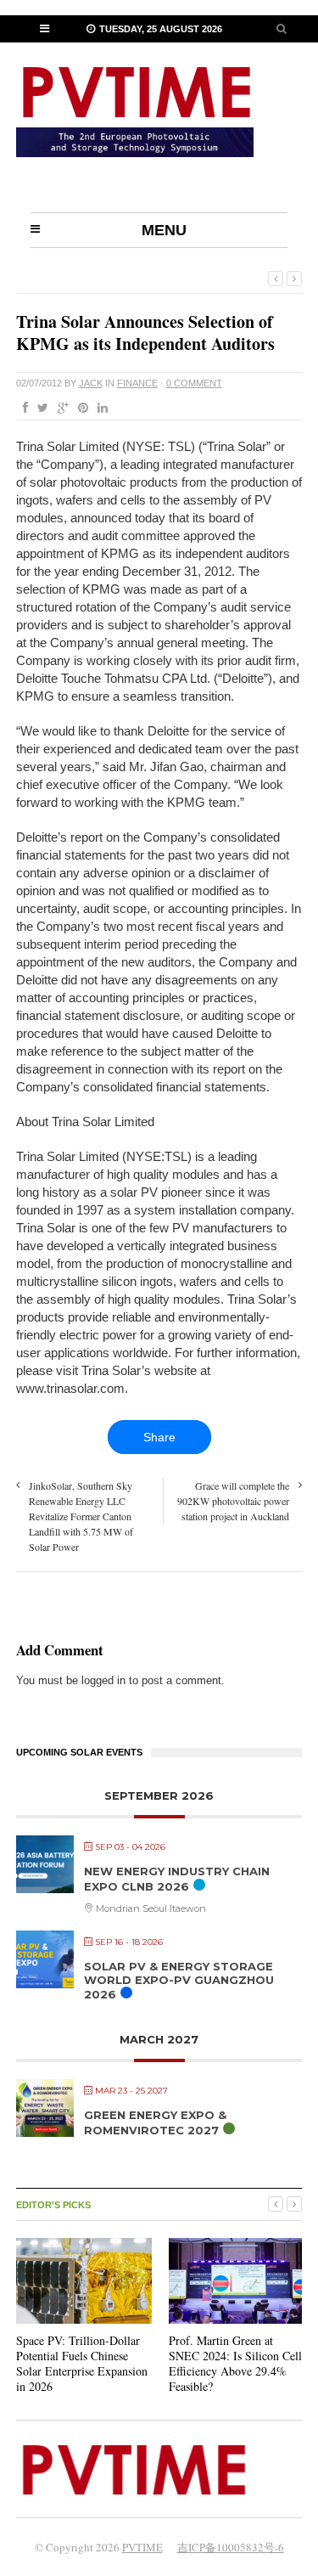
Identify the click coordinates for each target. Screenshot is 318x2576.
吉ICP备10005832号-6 (231, 2547)
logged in (103, 1680)
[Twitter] (39, 409)
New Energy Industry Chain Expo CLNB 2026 (177, 1879)
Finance (137, 383)
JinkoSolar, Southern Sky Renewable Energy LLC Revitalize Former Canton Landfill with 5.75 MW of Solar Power (81, 1516)
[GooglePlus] (60, 409)
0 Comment (194, 383)
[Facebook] (22, 409)
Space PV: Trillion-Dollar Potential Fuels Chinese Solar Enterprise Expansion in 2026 (82, 2364)
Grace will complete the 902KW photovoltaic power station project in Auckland (233, 1501)
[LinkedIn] (99, 409)
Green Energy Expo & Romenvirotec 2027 (155, 2122)
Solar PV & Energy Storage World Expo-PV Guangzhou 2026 (179, 1980)
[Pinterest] (80, 409)
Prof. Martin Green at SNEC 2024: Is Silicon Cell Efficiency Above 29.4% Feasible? (235, 2364)
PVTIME (142, 2547)
